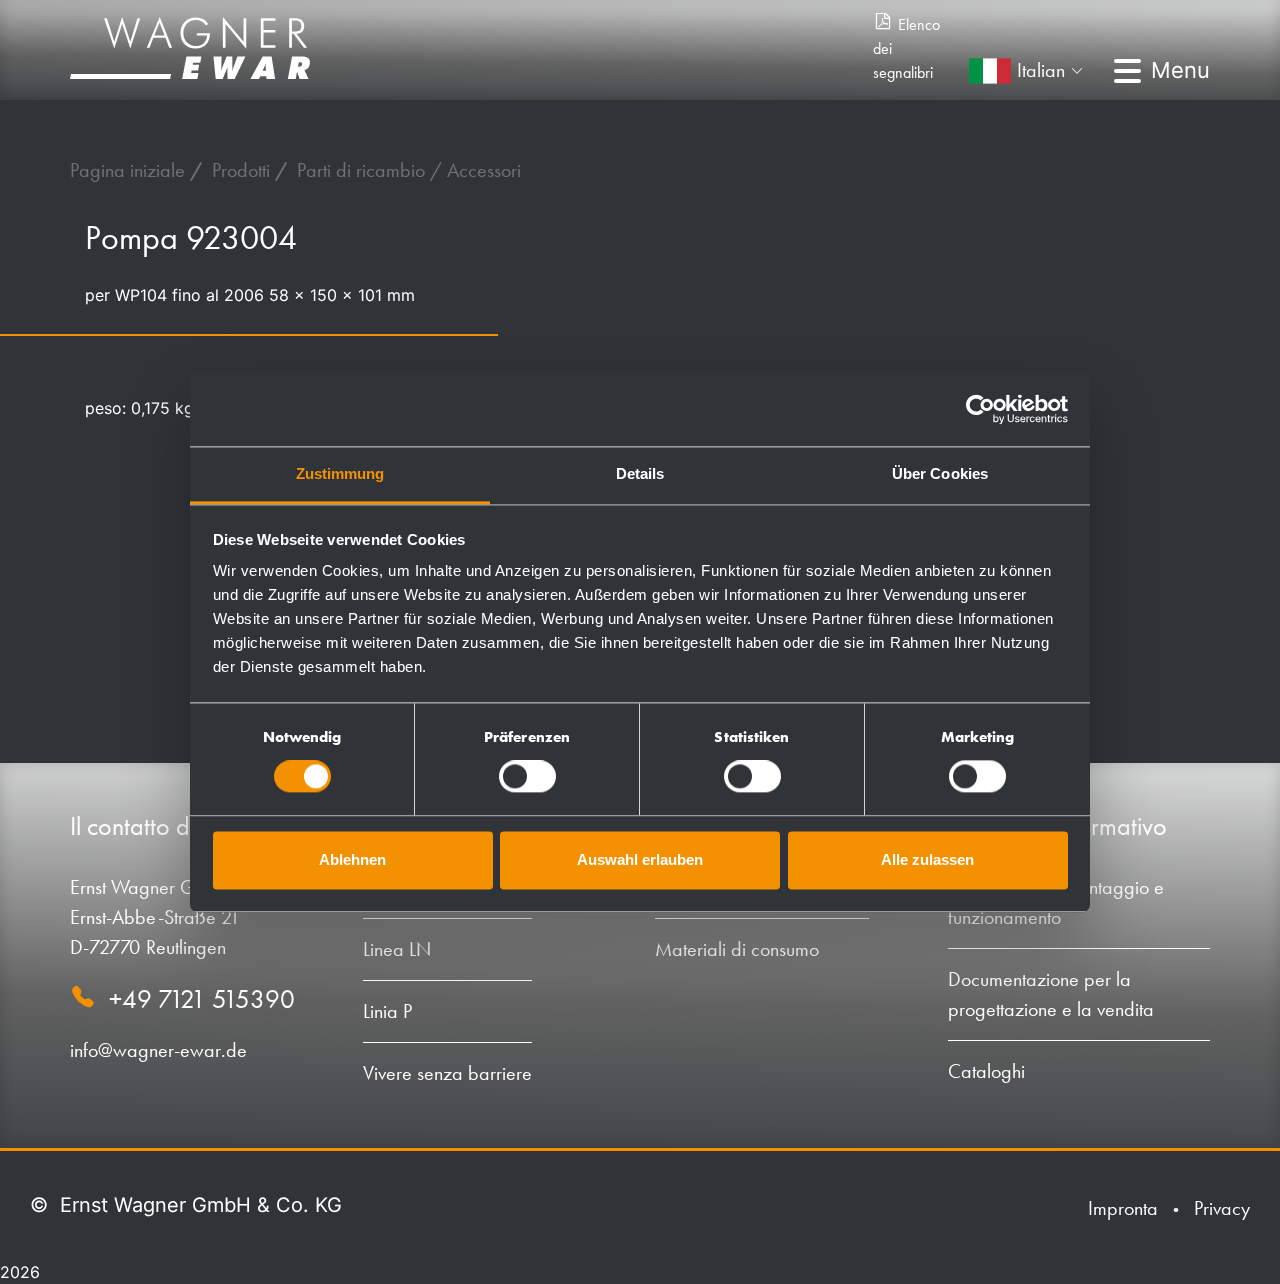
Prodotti (243, 170)
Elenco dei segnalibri (906, 48)
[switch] (527, 777)
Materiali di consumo (737, 949)
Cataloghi (986, 1071)
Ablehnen (352, 859)
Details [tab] (640, 473)
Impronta (1123, 1208)
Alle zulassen (927, 859)
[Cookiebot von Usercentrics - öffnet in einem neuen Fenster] (980, 409)
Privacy (1222, 1208)
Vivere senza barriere (447, 1073)
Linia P (387, 1011)
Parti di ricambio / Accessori (409, 170)
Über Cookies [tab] (940, 473)
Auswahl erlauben (640, 859)
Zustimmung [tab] (340, 473)
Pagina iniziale (130, 170)
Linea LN (397, 949)
